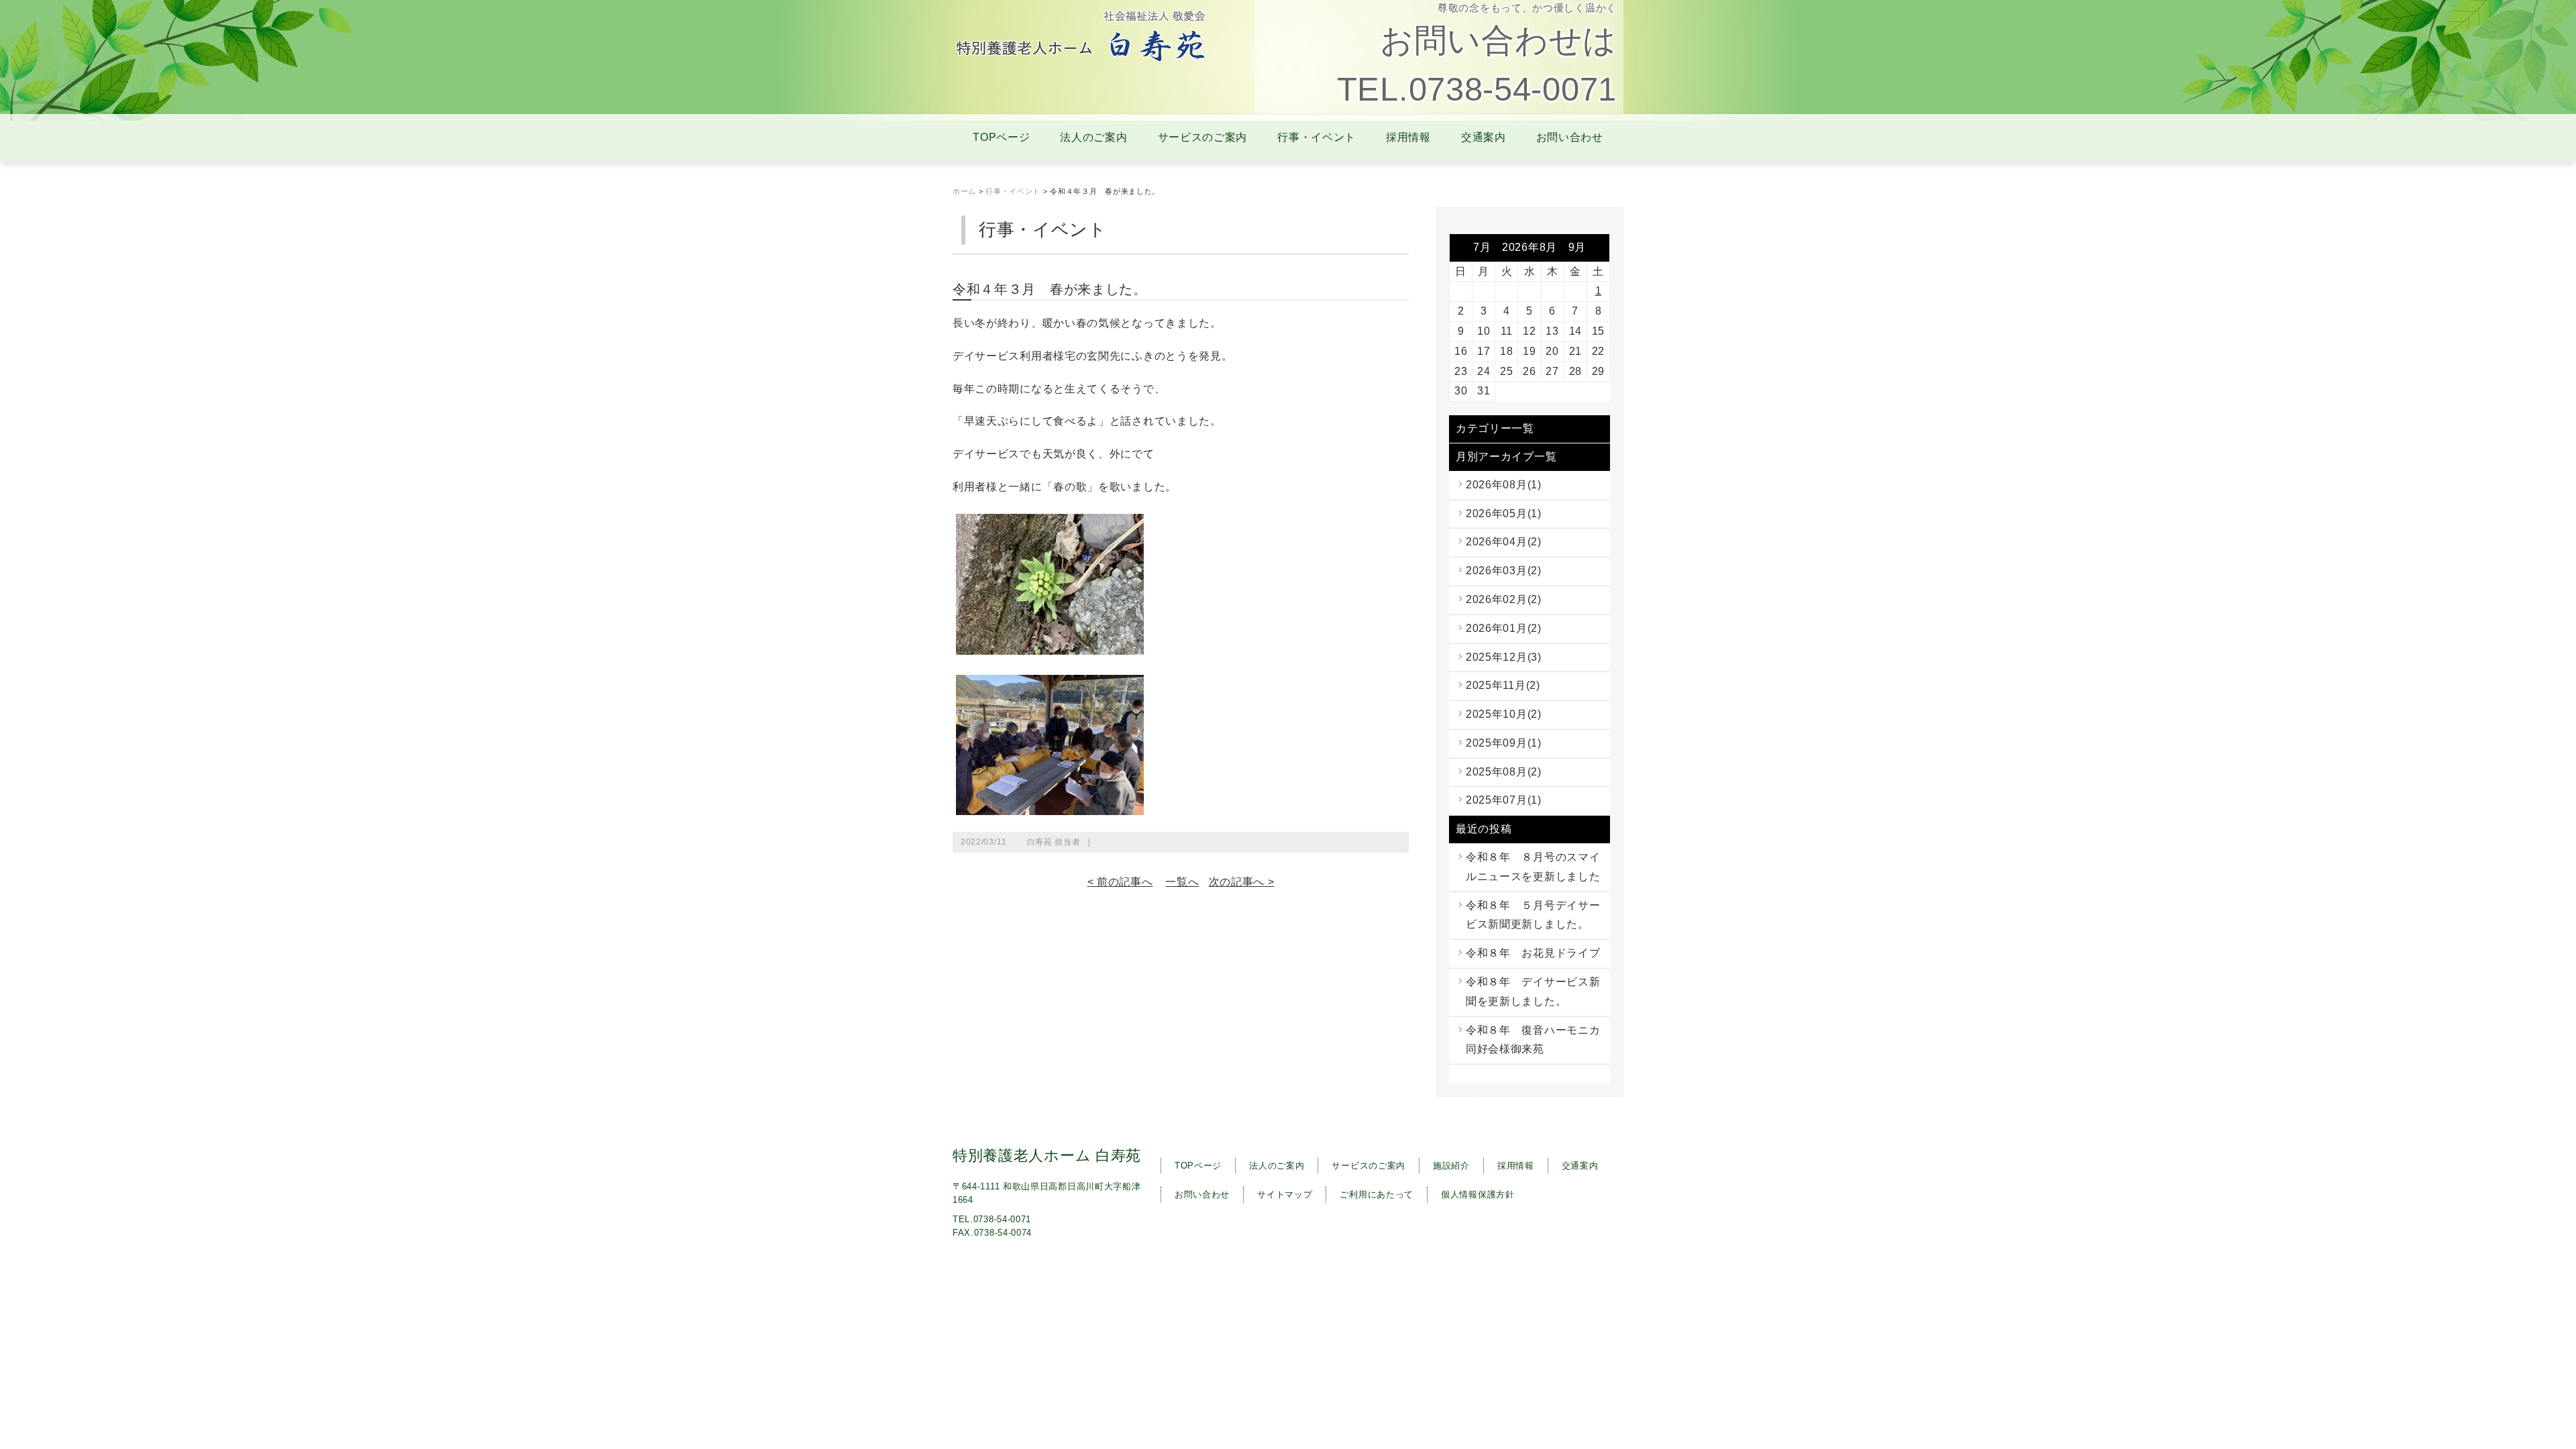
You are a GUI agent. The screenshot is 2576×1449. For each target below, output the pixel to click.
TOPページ (1001, 137)
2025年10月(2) (1504, 714)
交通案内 (1484, 137)
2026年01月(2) (1504, 628)
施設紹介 (1451, 1166)
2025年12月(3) (1504, 657)
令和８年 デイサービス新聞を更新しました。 (1533, 991)
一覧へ (1182, 882)
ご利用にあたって (1377, 1194)
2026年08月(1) (1504, 485)
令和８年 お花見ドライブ (1533, 953)
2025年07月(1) (1504, 800)
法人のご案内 (1093, 137)
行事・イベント (1317, 137)
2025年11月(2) (1503, 685)
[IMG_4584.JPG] (1050, 648)
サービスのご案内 (1203, 137)
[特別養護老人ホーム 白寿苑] (1082, 60)
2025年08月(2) (1504, 772)
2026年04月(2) (1504, 542)
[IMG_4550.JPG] (1050, 808)
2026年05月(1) (1504, 514)
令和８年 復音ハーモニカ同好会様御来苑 (1533, 1040)
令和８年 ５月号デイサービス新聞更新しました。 (1533, 915)
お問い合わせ (1570, 137)
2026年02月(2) (1504, 599)
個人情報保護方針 (1478, 1194)
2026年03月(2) (1504, 571)
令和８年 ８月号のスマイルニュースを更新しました (1533, 867)
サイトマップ (1285, 1194)
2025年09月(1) (1504, 743)
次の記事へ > (1242, 882)
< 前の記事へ (1120, 882)
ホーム (964, 191)
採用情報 (1408, 137)
